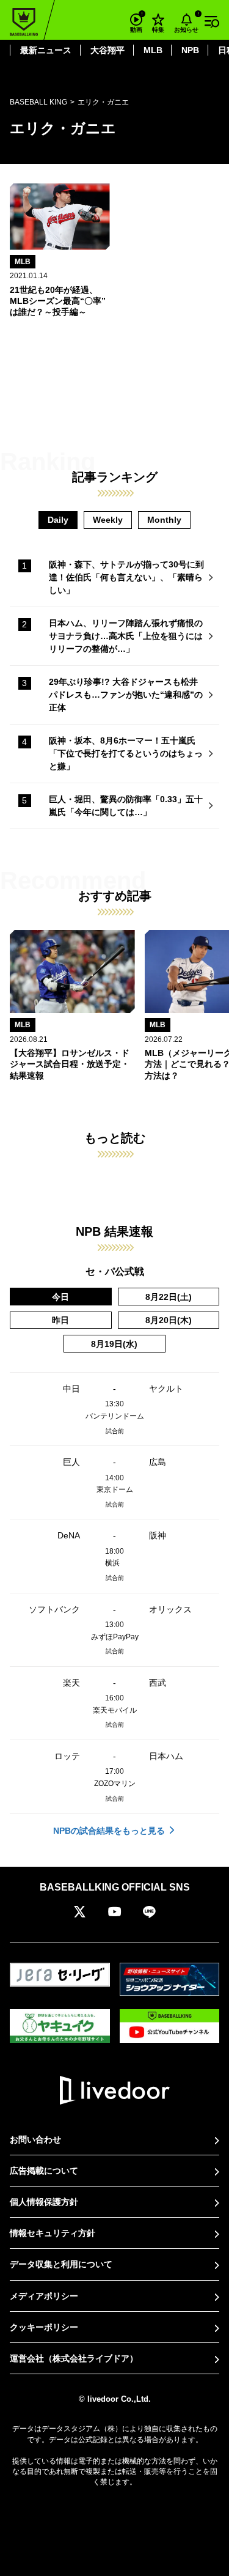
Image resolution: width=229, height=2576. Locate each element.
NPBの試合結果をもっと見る (109, 1831)
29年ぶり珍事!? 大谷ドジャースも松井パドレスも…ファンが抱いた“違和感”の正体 (126, 695)
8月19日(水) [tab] (114, 1344)
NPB (190, 50)
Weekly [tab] (108, 520)
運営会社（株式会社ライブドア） (74, 2358)
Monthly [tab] (164, 520)
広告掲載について (44, 2171)
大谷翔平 (107, 50)
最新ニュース (46, 50)
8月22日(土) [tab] (169, 1297)
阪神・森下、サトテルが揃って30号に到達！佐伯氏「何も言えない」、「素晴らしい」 (126, 577)
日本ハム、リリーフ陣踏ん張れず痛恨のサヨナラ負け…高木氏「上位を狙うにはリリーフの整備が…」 (126, 636)
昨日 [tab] (60, 1320)
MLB (153, 50)
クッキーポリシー (44, 2327)
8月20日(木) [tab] (169, 1320)
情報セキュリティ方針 (53, 2233)
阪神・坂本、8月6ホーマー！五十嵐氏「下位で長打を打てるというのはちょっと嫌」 (126, 753)
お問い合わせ (35, 2139)
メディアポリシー (44, 2296)
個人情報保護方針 (44, 2202)
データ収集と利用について (61, 2264)
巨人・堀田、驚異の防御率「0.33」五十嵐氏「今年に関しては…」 (126, 806)
